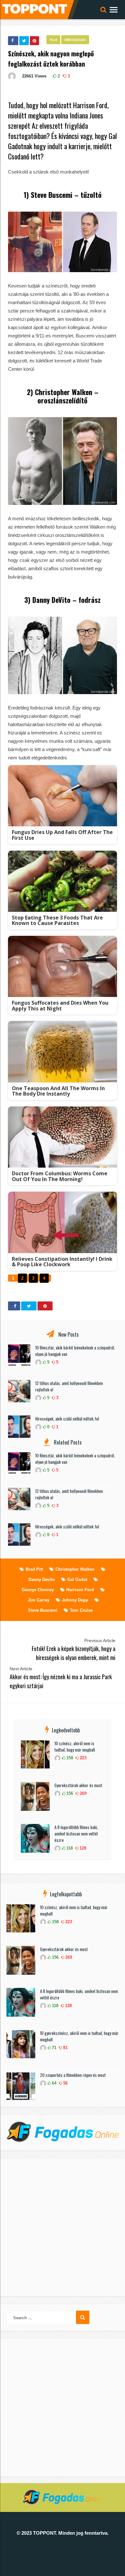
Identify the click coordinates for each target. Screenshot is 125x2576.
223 (83, 1758)
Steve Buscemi (43, 1610)
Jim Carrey (39, 1600)
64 (54, 2083)
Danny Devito (42, 1580)
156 (69, 1793)
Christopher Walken (75, 1569)
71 (54, 2048)
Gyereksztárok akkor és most (78, 1785)
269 (83, 1793)
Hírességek (75, 40)
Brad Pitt (34, 1569)
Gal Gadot (77, 1580)
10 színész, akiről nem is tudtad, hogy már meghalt (75, 1746)
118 (69, 1848)
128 (82, 1848)
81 (65, 2048)
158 (69, 1758)
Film (53, 40)
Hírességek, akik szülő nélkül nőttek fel (67, 1419)
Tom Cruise (81, 1610)
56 (65, 2083)
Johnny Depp (75, 1600)
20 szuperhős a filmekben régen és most (73, 2075)
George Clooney (38, 1590)
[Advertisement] (63, 2227)
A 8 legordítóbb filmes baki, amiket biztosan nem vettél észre (76, 1834)
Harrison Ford (80, 1590)
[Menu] (114, 9)
